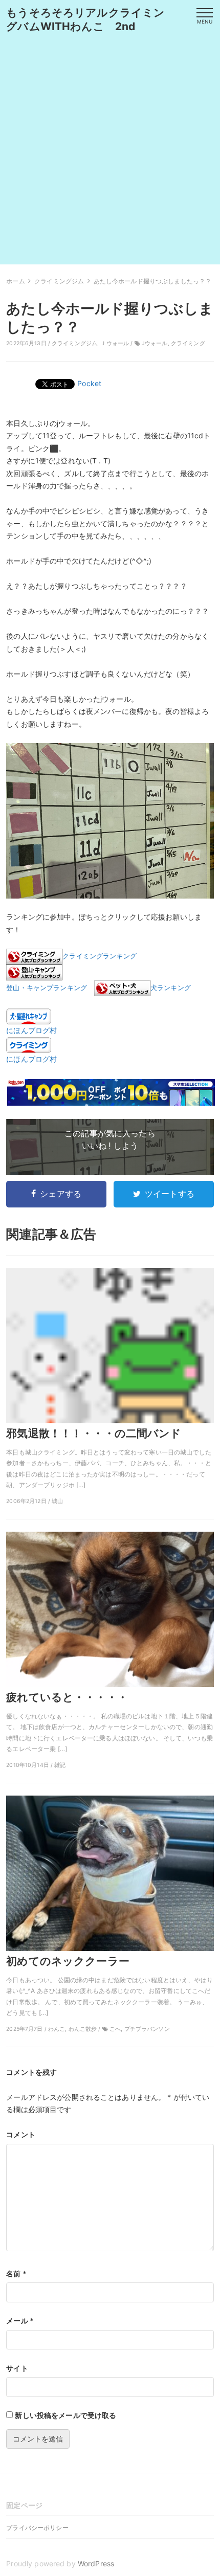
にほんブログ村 (31, 1030)
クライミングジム (74, 343)
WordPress (96, 2563)
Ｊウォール (115, 343)
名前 (16, 2273)
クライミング (188, 343)
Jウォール (155, 343)
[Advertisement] (110, 154)
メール (20, 2321)
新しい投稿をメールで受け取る (65, 2415)
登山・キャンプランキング (47, 988)
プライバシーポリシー (37, 2528)
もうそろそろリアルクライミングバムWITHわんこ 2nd (85, 19)
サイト (17, 2368)
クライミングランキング (100, 956)
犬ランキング (171, 988)
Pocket (89, 383)
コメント (21, 2134)
